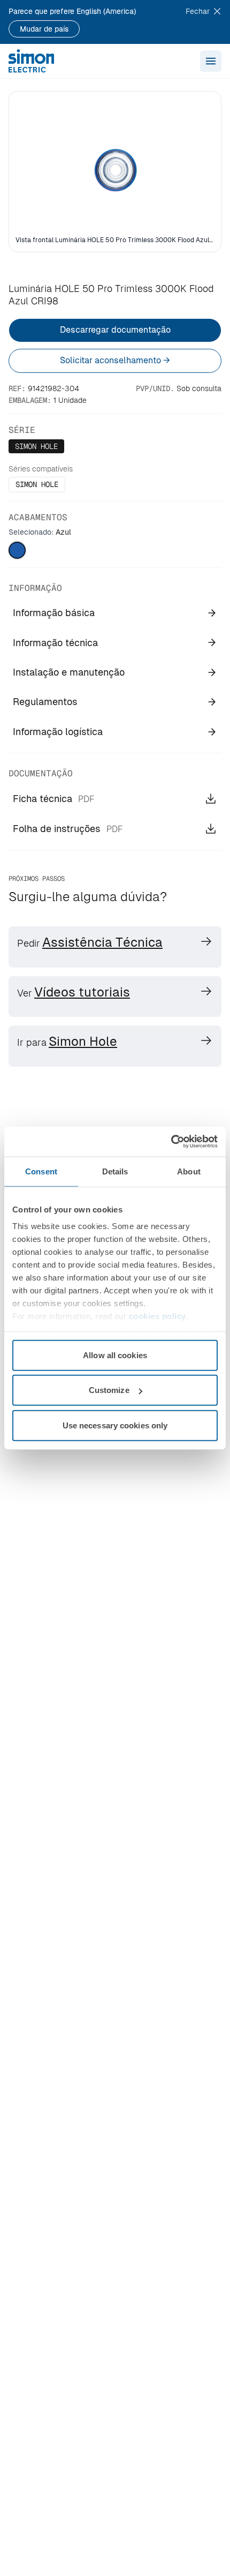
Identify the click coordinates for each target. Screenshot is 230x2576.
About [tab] (189, 1171)
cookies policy (158, 1316)
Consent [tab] (41, 1171)
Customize (109, 1390)
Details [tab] (115, 1171)
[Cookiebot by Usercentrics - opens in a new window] (171, 1142)
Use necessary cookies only (115, 1425)
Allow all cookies (115, 1355)
